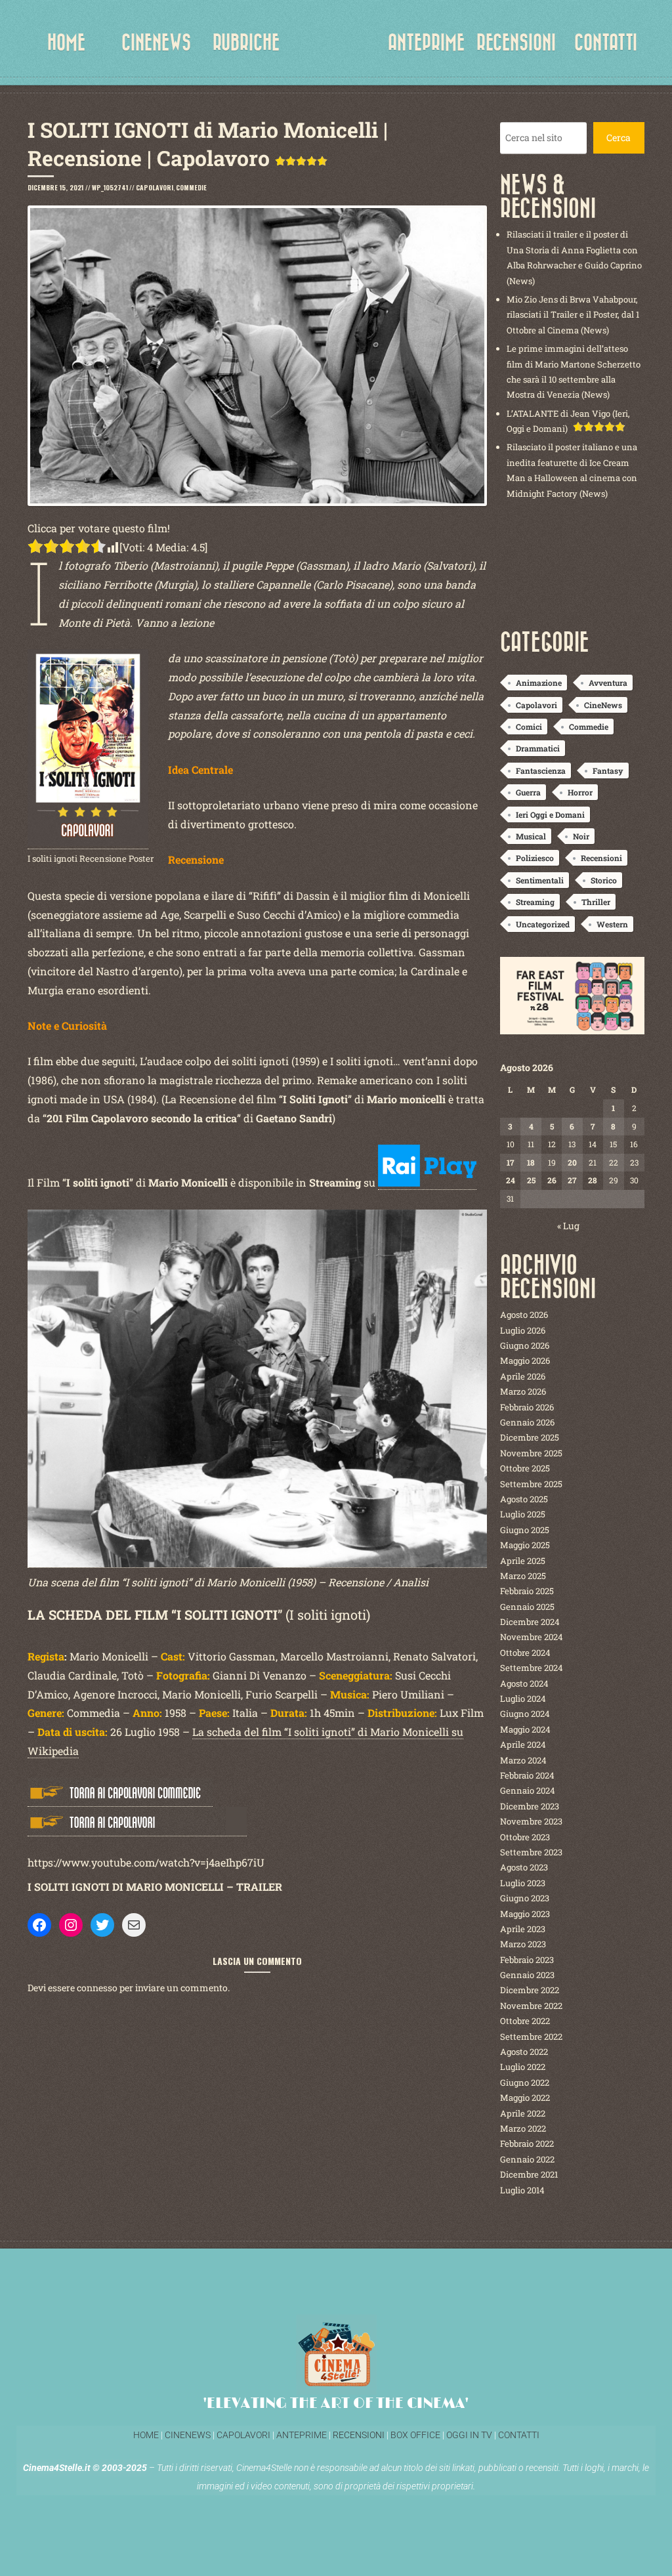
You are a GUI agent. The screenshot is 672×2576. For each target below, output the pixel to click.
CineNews (603, 705)
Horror (580, 792)
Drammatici (538, 748)
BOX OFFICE (415, 2435)
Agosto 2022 (524, 2052)
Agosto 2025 (524, 1499)
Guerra (528, 792)
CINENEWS (156, 43)
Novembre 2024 (532, 1637)
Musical (531, 836)
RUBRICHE (246, 43)
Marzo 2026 (523, 1391)
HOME (66, 43)
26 (552, 1180)
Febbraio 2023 (527, 1960)
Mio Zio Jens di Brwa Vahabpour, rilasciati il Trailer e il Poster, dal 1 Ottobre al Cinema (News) (573, 315)
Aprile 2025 (523, 1561)
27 (572, 1180)
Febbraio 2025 (527, 1591)
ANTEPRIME (426, 43)
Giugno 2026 (525, 1345)
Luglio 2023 (523, 1883)
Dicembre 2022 (530, 1990)
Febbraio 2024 (527, 1775)
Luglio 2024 (523, 1699)
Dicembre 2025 (530, 1437)
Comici (529, 727)
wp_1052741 (110, 187)
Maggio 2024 (525, 1729)
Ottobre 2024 (525, 1653)
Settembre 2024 (532, 1668)
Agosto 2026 (524, 1315)
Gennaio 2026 (527, 1422)
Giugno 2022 (525, 2082)
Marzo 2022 (523, 2128)
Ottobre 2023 (525, 1837)
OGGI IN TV (469, 2435)
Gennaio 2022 (527, 2159)
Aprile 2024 (523, 1744)
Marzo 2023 (523, 1944)
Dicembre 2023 (530, 1806)
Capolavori (155, 187)
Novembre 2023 (531, 1821)
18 (531, 1162)
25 (531, 1180)
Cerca (619, 137)
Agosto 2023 (524, 1867)
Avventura (608, 683)
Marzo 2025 (523, 1576)
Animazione (539, 683)
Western (612, 924)
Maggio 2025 (525, 1545)
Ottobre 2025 (525, 1468)
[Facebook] (39, 1925)
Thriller (596, 902)
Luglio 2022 (523, 2067)
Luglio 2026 (523, 1330)
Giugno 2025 (525, 1530)
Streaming (535, 902)
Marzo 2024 (523, 1760)
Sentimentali (540, 880)
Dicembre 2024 (530, 1622)
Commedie (191, 187)
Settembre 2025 (531, 1484)
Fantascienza (541, 771)
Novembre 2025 (531, 1453)
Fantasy (608, 771)
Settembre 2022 (531, 2037)
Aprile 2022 (523, 2113)
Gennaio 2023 (527, 1975)
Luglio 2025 (523, 1514)
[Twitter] (102, 1925)
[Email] (134, 1925)
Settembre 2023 (531, 1852)
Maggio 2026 (525, 1361)
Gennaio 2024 (528, 1790)
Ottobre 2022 (525, 2021)
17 (510, 1162)
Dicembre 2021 (529, 2174)
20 (572, 1162)
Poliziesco (535, 858)
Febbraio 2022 (527, 2143)
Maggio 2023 (525, 1914)
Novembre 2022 (531, 2006)
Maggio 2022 (525, 2098)
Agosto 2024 (524, 1683)
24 (511, 1180)
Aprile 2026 (523, 1376)
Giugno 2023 (525, 1898)
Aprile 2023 (523, 1929)
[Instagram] (71, 1925)
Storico (604, 880)
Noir (581, 836)
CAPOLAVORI (242, 2435)
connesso (97, 1988)
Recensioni (601, 858)
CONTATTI (606, 43)
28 (593, 1180)
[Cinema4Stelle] (336, 53)
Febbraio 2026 (527, 1407)
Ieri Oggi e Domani (550, 814)
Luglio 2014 (522, 2190)
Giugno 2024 (525, 1714)
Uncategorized (543, 924)
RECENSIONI (516, 43)
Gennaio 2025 (527, 1607)
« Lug (568, 1226)
